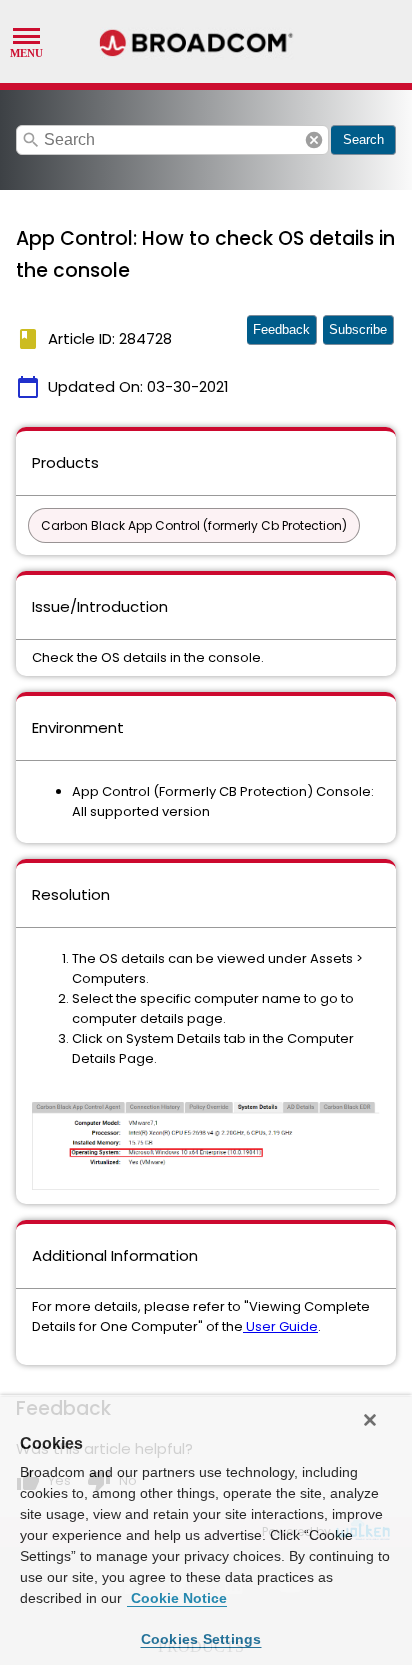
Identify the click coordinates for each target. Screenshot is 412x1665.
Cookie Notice (177, 1598)
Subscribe (358, 329)
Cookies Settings (201, 1639)
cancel (314, 140)
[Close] (370, 1420)
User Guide (280, 1326)
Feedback (281, 329)
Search (363, 139)
